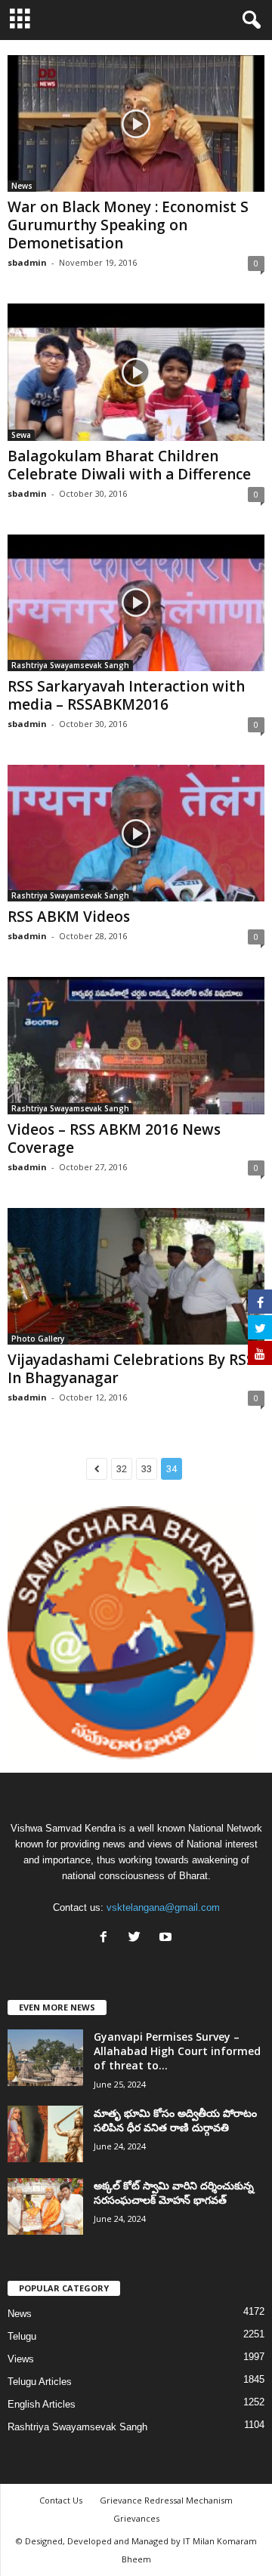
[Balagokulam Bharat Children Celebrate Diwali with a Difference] (136, 372)
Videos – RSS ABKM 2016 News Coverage (114, 1139)
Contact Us (61, 2500)
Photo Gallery (38, 1339)
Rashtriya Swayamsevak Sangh (70, 665)
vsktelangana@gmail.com (163, 1907)
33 (147, 1469)
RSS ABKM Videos (69, 917)
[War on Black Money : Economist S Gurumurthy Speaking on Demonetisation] (136, 123)
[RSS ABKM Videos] (136, 833)
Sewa (21, 435)
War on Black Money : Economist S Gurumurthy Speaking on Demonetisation (128, 225)
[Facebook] (107, 1938)
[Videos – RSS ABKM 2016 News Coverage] (136, 1045)
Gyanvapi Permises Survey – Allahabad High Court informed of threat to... (177, 2051)
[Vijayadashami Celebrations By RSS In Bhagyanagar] (136, 1276)
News (22, 186)
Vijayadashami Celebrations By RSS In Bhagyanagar (131, 1369)
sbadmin (27, 262)
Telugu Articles (40, 2382)
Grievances (136, 2518)
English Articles (42, 2404)
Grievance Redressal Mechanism (166, 2500)
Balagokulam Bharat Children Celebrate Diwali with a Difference (129, 465)
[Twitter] (138, 1938)
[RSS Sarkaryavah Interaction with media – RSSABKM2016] (136, 603)
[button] (249, 20)
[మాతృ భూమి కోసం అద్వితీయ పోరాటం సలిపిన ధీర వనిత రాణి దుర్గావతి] (45, 2134)
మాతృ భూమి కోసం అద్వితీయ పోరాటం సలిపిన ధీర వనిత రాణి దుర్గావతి (175, 2120)
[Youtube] (167, 1938)
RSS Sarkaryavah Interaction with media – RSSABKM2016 (126, 695)
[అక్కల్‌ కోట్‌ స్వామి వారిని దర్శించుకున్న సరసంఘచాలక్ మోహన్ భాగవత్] (45, 2206)
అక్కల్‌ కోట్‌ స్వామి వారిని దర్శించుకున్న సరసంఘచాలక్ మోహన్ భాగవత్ (174, 2192)
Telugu (22, 2336)
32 (122, 1469)
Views (21, 2359)
